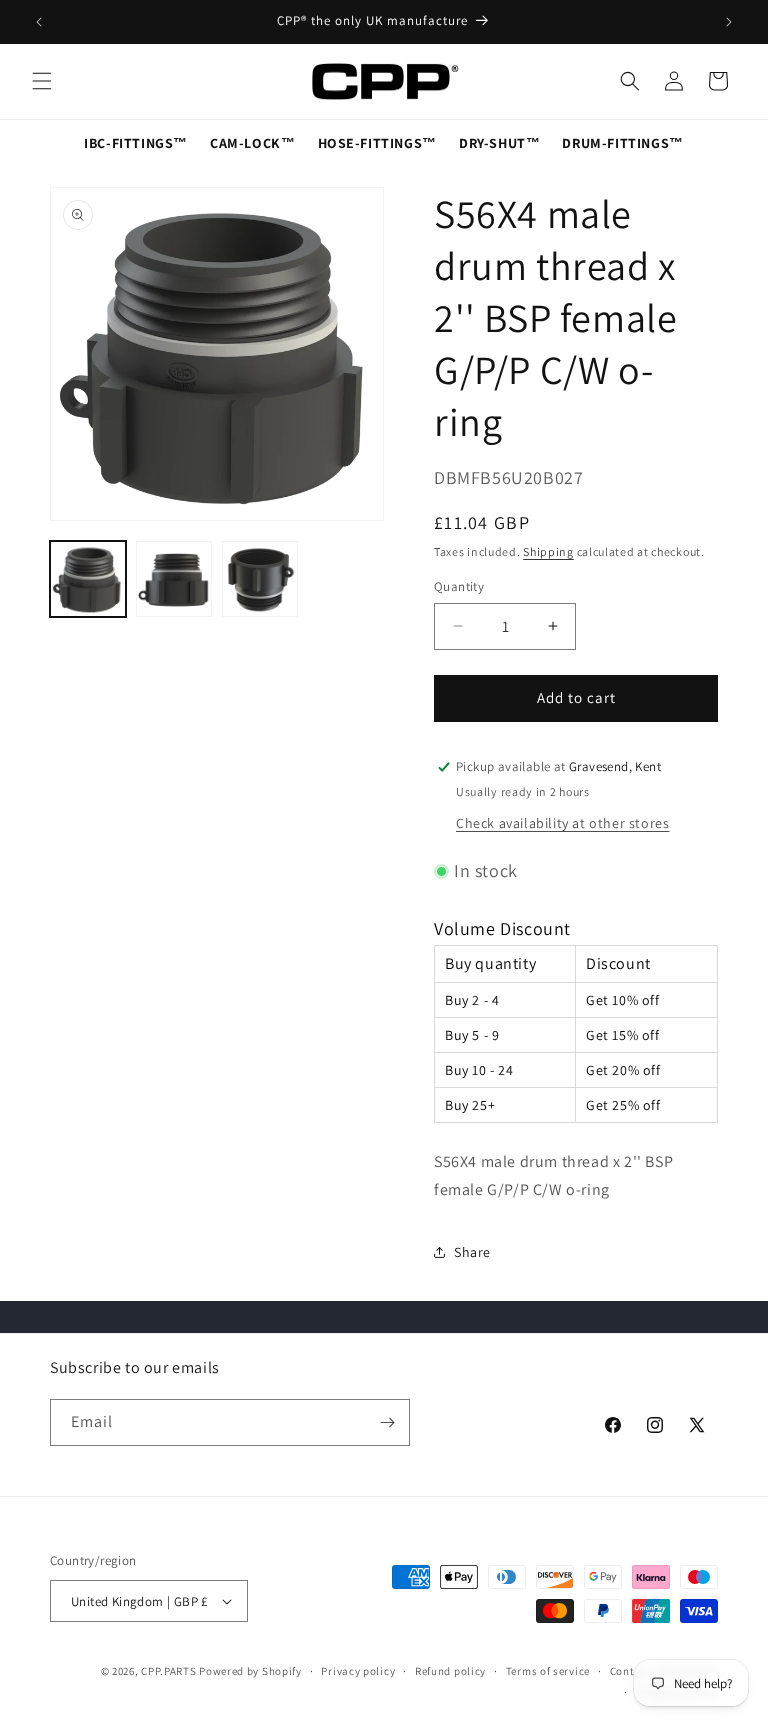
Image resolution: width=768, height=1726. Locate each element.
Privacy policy (358, 1671)
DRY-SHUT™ (499, 143)
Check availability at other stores (562, 823)
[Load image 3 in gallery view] (260, 579)
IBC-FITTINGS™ (136, 143)
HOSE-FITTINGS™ (377, 143)
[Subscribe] (387, 1422)
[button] (42, 81)
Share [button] (472, 1252)
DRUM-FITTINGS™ (622, 143)
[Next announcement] (729, 22)
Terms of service (548, 1671)
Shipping (548, 551)
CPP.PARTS (168, 1671)
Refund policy (450, 1671)
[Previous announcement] (39, 22)
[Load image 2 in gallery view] (174, 579)
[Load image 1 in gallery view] (88, 579)
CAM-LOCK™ (252, 143)
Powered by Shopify (250, 1671)
